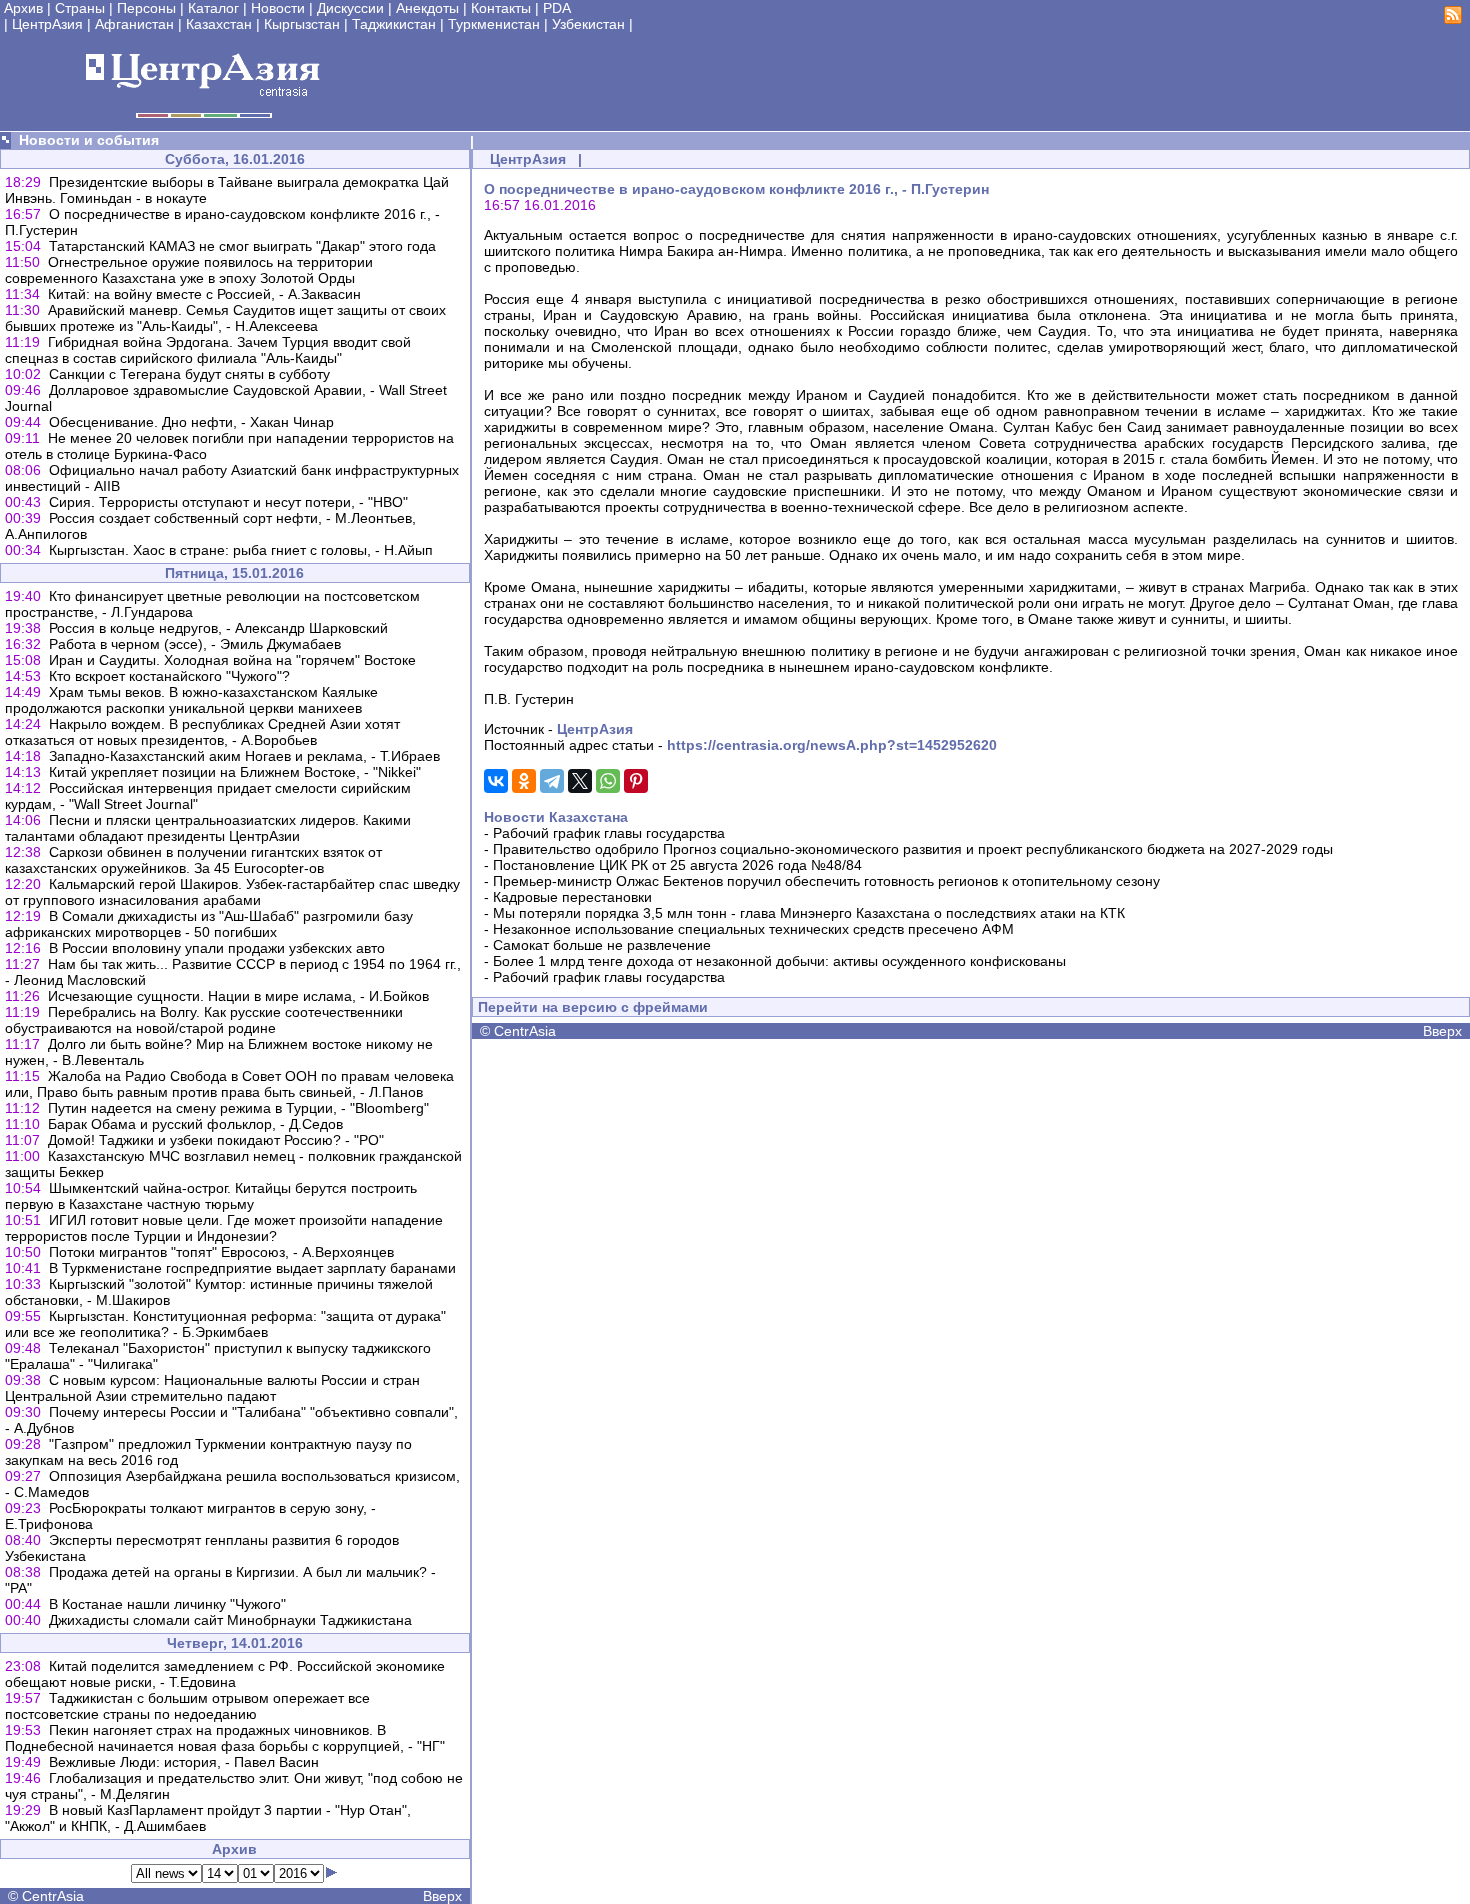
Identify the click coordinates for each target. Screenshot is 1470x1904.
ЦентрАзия (47, 24)
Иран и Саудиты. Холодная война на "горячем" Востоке (232, 660)
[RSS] (1453, 19)
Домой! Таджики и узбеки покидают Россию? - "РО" (216, 1140)
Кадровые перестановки (572, 897)
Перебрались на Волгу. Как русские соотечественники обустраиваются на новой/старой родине (204, 1020)
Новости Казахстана (556, 817)
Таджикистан (394, 24)
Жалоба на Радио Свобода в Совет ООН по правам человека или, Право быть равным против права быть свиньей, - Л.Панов (229, 1084)
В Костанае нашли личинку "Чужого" (167, 1604)
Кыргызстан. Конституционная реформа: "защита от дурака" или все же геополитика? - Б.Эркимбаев (225, 1324)
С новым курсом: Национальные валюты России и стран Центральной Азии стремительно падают (212, 1388)
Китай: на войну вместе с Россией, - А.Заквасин (204, 294)
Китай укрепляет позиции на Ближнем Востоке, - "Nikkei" (235, 772)
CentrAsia (53, 1896)
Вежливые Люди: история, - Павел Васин (184, 1762)
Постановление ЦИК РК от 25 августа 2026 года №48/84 (677, 865)
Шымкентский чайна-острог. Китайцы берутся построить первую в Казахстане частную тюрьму (211, 1196)
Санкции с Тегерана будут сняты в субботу (189, 374)
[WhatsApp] (608, 781)
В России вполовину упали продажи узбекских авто (217, 948)
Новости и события (89, 140)
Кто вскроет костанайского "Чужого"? (169, 676)
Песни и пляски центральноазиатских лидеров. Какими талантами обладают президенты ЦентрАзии (208, 828)
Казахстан (219, 24)
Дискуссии (350, 8)
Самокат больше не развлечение (602, 945)
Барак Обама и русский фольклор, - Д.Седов (195, 1124)
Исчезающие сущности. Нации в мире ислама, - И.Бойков (238, 996)
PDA (557, 8)
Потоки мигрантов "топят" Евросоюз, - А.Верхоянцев (221, 1252)
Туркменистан (494, 24)
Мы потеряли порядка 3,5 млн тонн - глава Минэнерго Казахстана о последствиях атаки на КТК (809, 913)
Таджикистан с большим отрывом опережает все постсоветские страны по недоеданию (187, 1706)
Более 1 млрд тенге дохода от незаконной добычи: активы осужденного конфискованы (779, 961)
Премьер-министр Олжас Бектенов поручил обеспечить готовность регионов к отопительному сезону (826, 881)
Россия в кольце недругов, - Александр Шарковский (218, 628)
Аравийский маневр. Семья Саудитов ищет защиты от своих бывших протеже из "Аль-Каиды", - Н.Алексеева (225, 318)
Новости (278, 8)
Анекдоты (427, 8)
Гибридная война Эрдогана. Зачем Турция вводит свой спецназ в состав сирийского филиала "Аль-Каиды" (208, 350)
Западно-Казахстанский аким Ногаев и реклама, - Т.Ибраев (244, 756)
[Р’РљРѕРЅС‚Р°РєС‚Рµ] (496, 781)
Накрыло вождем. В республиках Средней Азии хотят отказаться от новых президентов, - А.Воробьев (202, 732)
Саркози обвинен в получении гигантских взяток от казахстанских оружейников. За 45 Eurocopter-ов (193, 860)
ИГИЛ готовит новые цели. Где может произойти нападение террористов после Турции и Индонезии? (224, 1228)
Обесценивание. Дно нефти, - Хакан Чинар (191, 422)
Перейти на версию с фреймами (593, 1007)
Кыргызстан (302, 24)
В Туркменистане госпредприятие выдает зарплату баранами (252, 1268)
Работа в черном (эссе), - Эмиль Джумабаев (195, 644)
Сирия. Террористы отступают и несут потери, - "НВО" (228, 502)
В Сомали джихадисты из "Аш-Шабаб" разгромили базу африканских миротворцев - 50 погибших (209, 924)
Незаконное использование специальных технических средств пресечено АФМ (753, 929)
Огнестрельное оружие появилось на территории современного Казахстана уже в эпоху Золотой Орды (189, 270)
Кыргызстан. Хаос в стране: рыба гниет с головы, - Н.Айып (241, 550)
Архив (23, 8)
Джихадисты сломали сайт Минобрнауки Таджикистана (230, 1620)
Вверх (442, 1896)
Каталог (213, 8)
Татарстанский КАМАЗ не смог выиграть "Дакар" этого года (242, 246)
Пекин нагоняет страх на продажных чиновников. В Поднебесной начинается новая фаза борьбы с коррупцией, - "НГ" (225, 1738)
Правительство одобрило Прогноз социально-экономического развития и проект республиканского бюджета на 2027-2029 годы (913, 849)
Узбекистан (588, 24)
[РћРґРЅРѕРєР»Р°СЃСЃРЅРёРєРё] (524, 781)
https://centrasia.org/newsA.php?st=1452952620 (832, 745)
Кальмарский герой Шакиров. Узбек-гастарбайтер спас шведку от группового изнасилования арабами (232, 892)
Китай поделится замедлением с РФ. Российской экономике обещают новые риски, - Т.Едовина (225, 1674)
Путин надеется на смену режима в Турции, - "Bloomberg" (238, 1108)
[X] (580, 781)
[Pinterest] (636, 781)
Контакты (501, 8)
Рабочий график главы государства (609, 833)
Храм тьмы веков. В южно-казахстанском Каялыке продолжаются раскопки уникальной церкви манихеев (191, 700)
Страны (80, 8)
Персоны (146, 8)
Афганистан (134, 24)
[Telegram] (552, 781)
